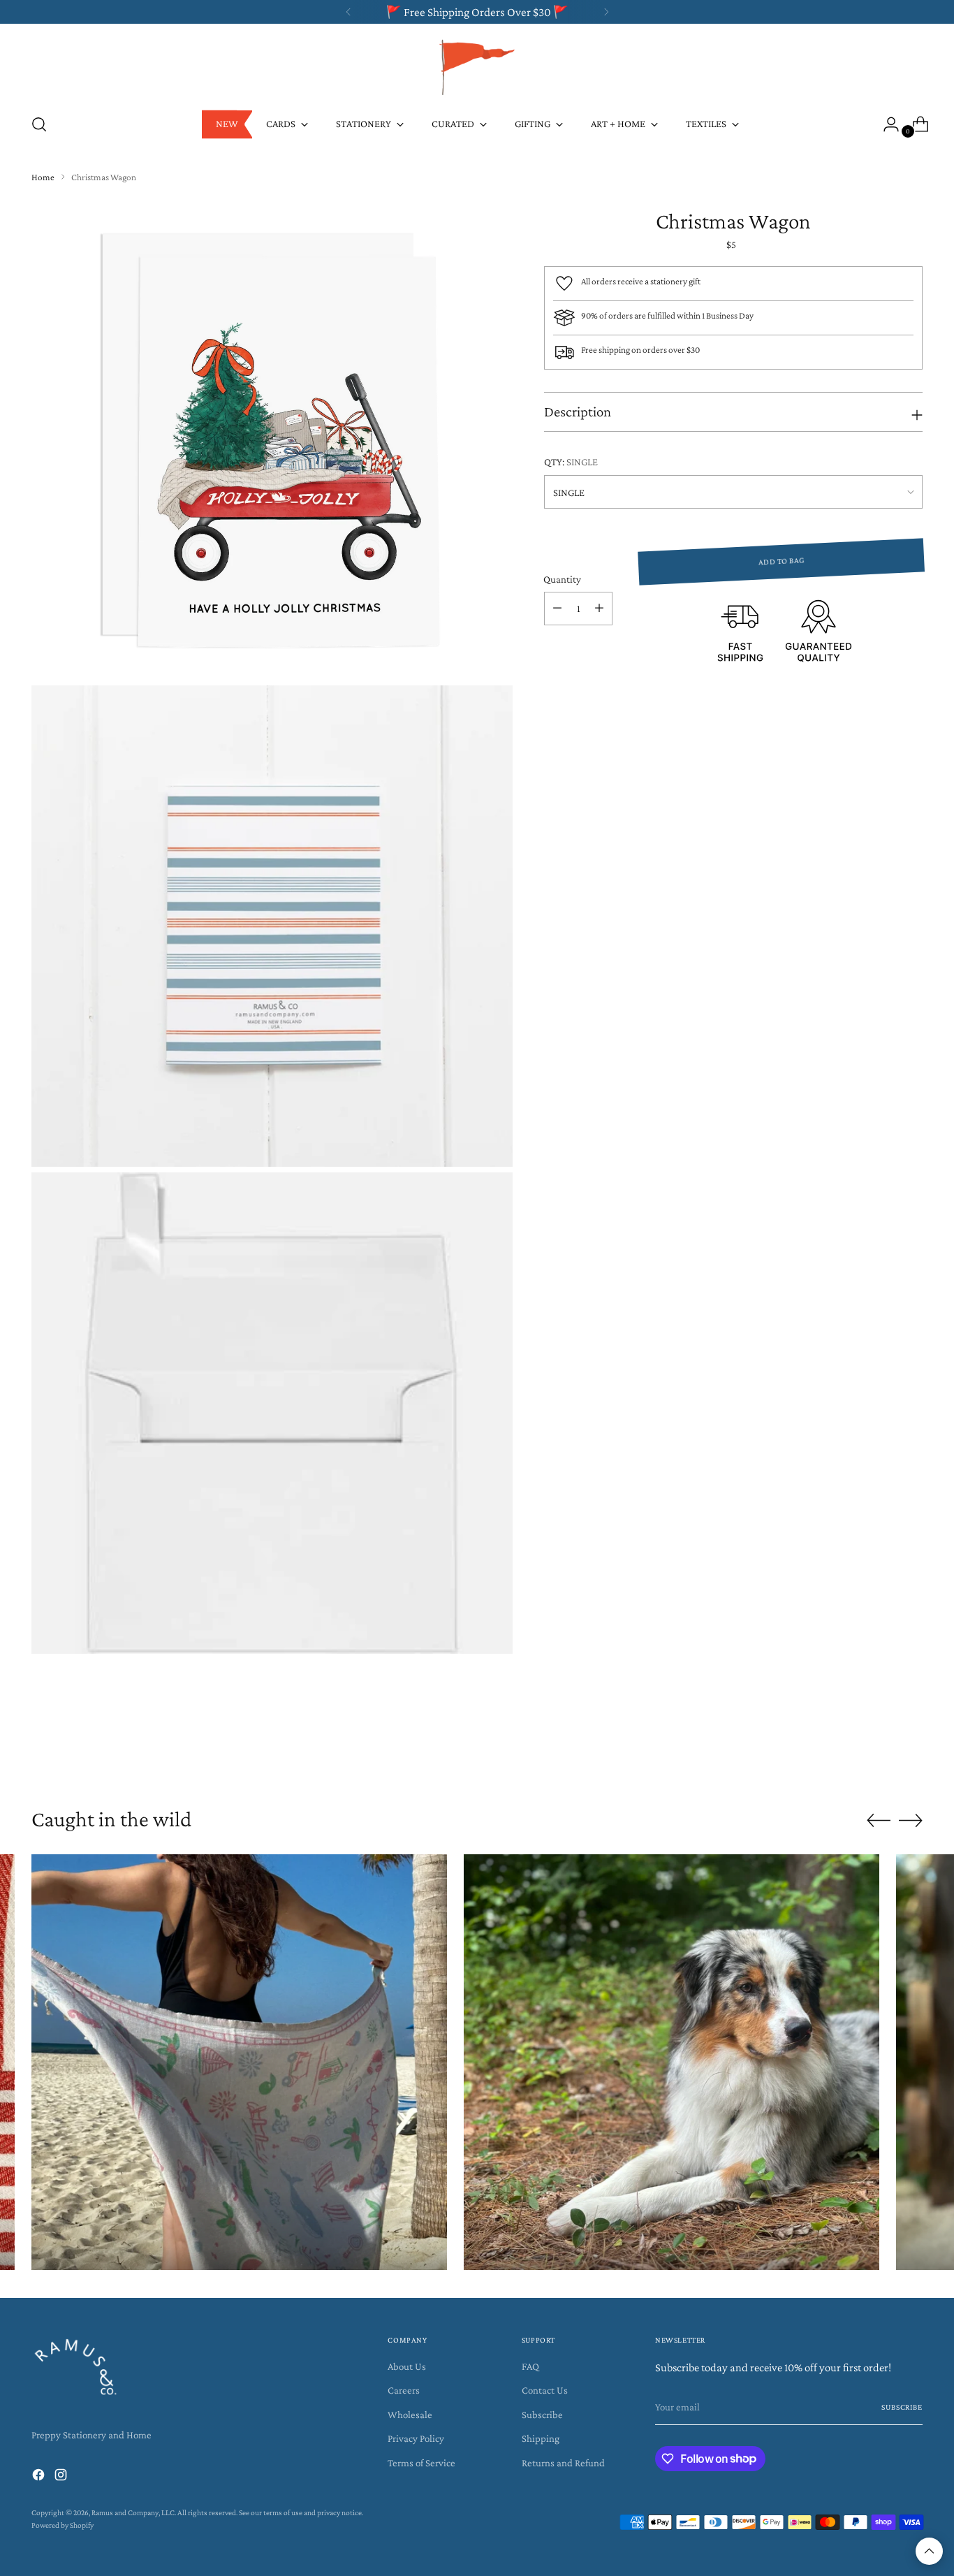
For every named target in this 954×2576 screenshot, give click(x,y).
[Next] (606, 12)
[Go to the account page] (886, 124)
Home (43, 177)
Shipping (541, 2438)
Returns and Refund (563, 2463)
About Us (407, 2366)
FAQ (530, 2366)
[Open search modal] (39, 124)
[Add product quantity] (599, 609)
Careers (404, 2390)
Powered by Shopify (63, 2525)
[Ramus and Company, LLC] (477, 66)
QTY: (571, 462)
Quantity (562, 578)
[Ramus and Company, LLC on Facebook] (40, 2477)
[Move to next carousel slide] (911, 1753)
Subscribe (542, 2415)
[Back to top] (929, 2551)
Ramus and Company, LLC (133, 2513)
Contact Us (545, 2390)
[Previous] (348, 12)
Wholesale (410, 2415)
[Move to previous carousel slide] (879, 1754)
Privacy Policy (416, 2438)
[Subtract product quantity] (557, 609)
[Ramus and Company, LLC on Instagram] (62, 2477)
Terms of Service (421, 2463)
